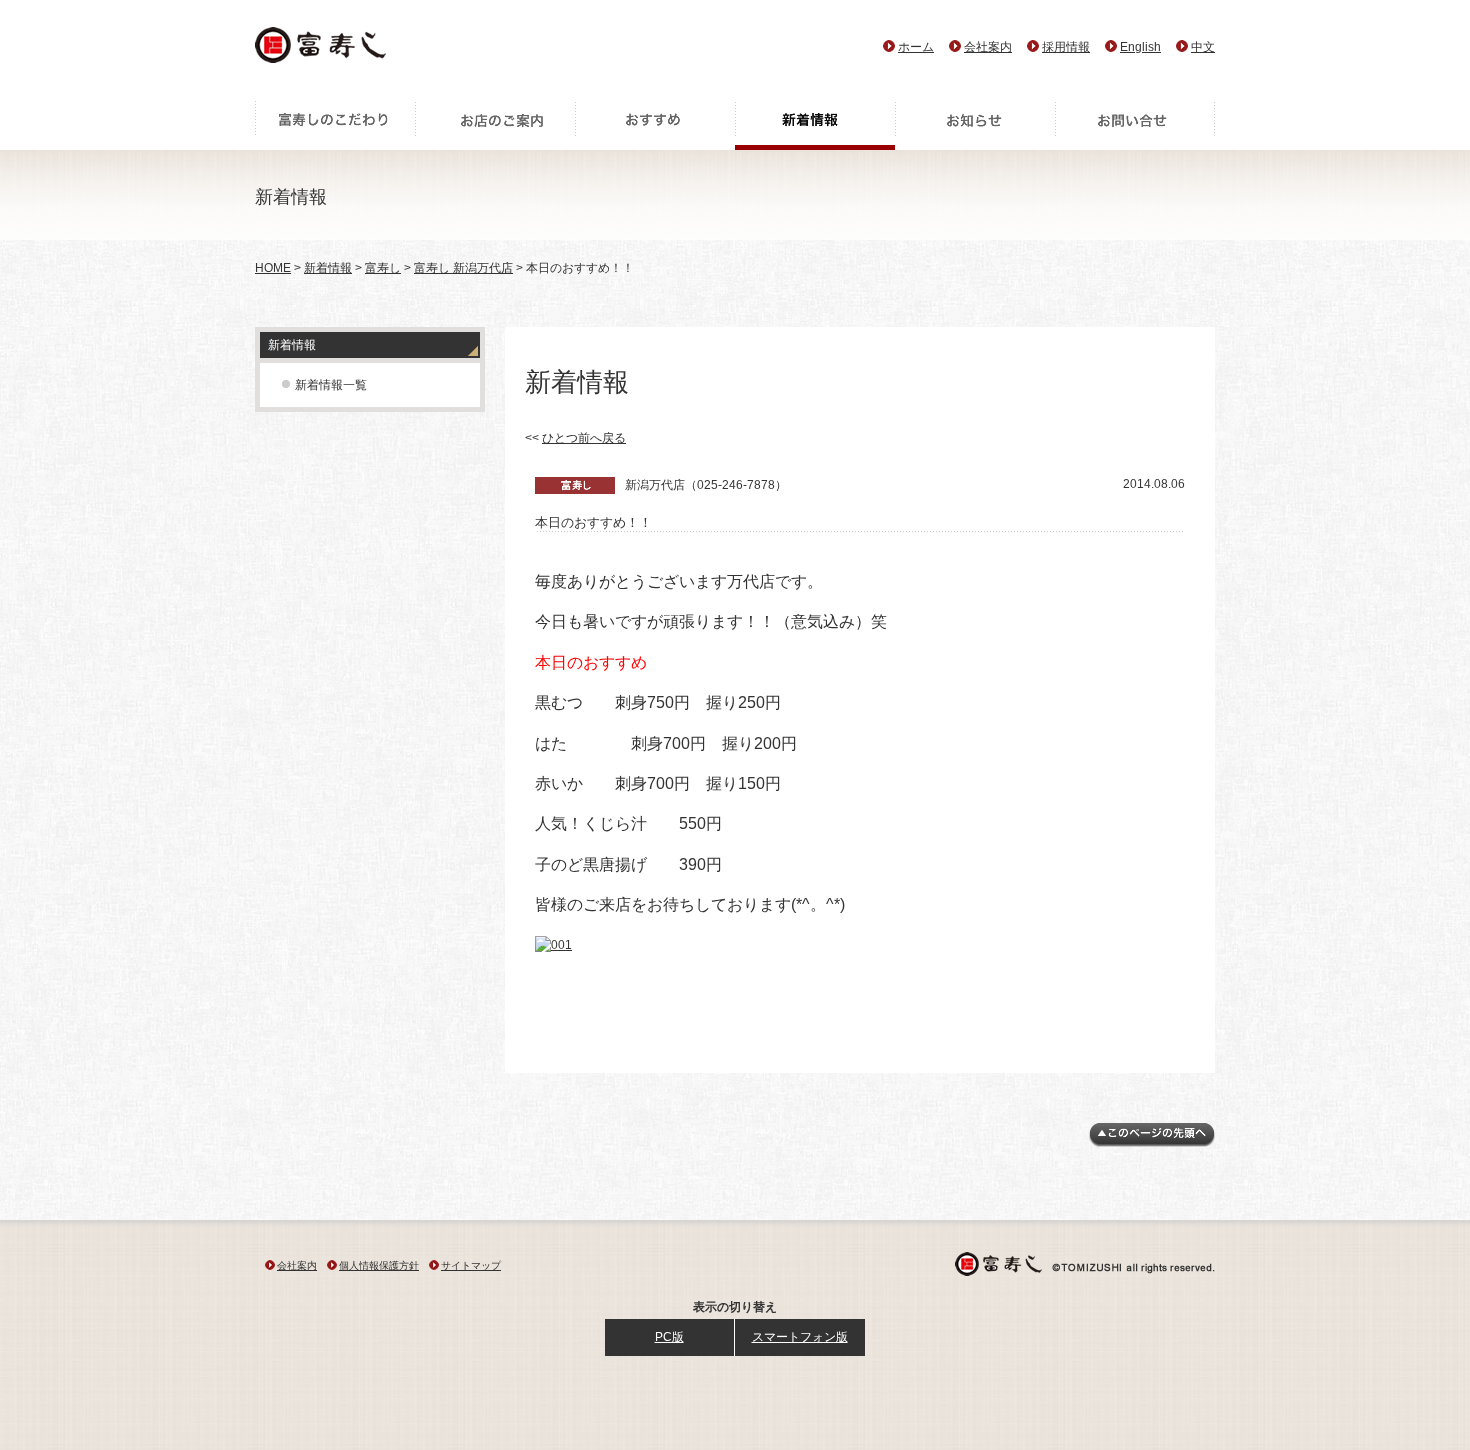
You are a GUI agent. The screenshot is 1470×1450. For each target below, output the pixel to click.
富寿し (383, 268)
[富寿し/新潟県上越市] (322, 50)
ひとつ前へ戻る (584, 438)
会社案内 (988, 47)
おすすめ (655, 125)
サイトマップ (471, 1265)
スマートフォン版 (800, 1337)
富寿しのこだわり (335, 125)
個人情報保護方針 (379, 1265)
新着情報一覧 (331, 385)
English (1140, 47)
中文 (1203, 47)
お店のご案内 (495, 125)
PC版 (669, 1337)
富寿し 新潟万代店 (463, 268)
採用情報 (1066, 47)
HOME (273, 268)
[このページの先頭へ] (1152, 1143)
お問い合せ (1135, 125)
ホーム (916, 47)
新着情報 (815, 125)
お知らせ (975, 125)
